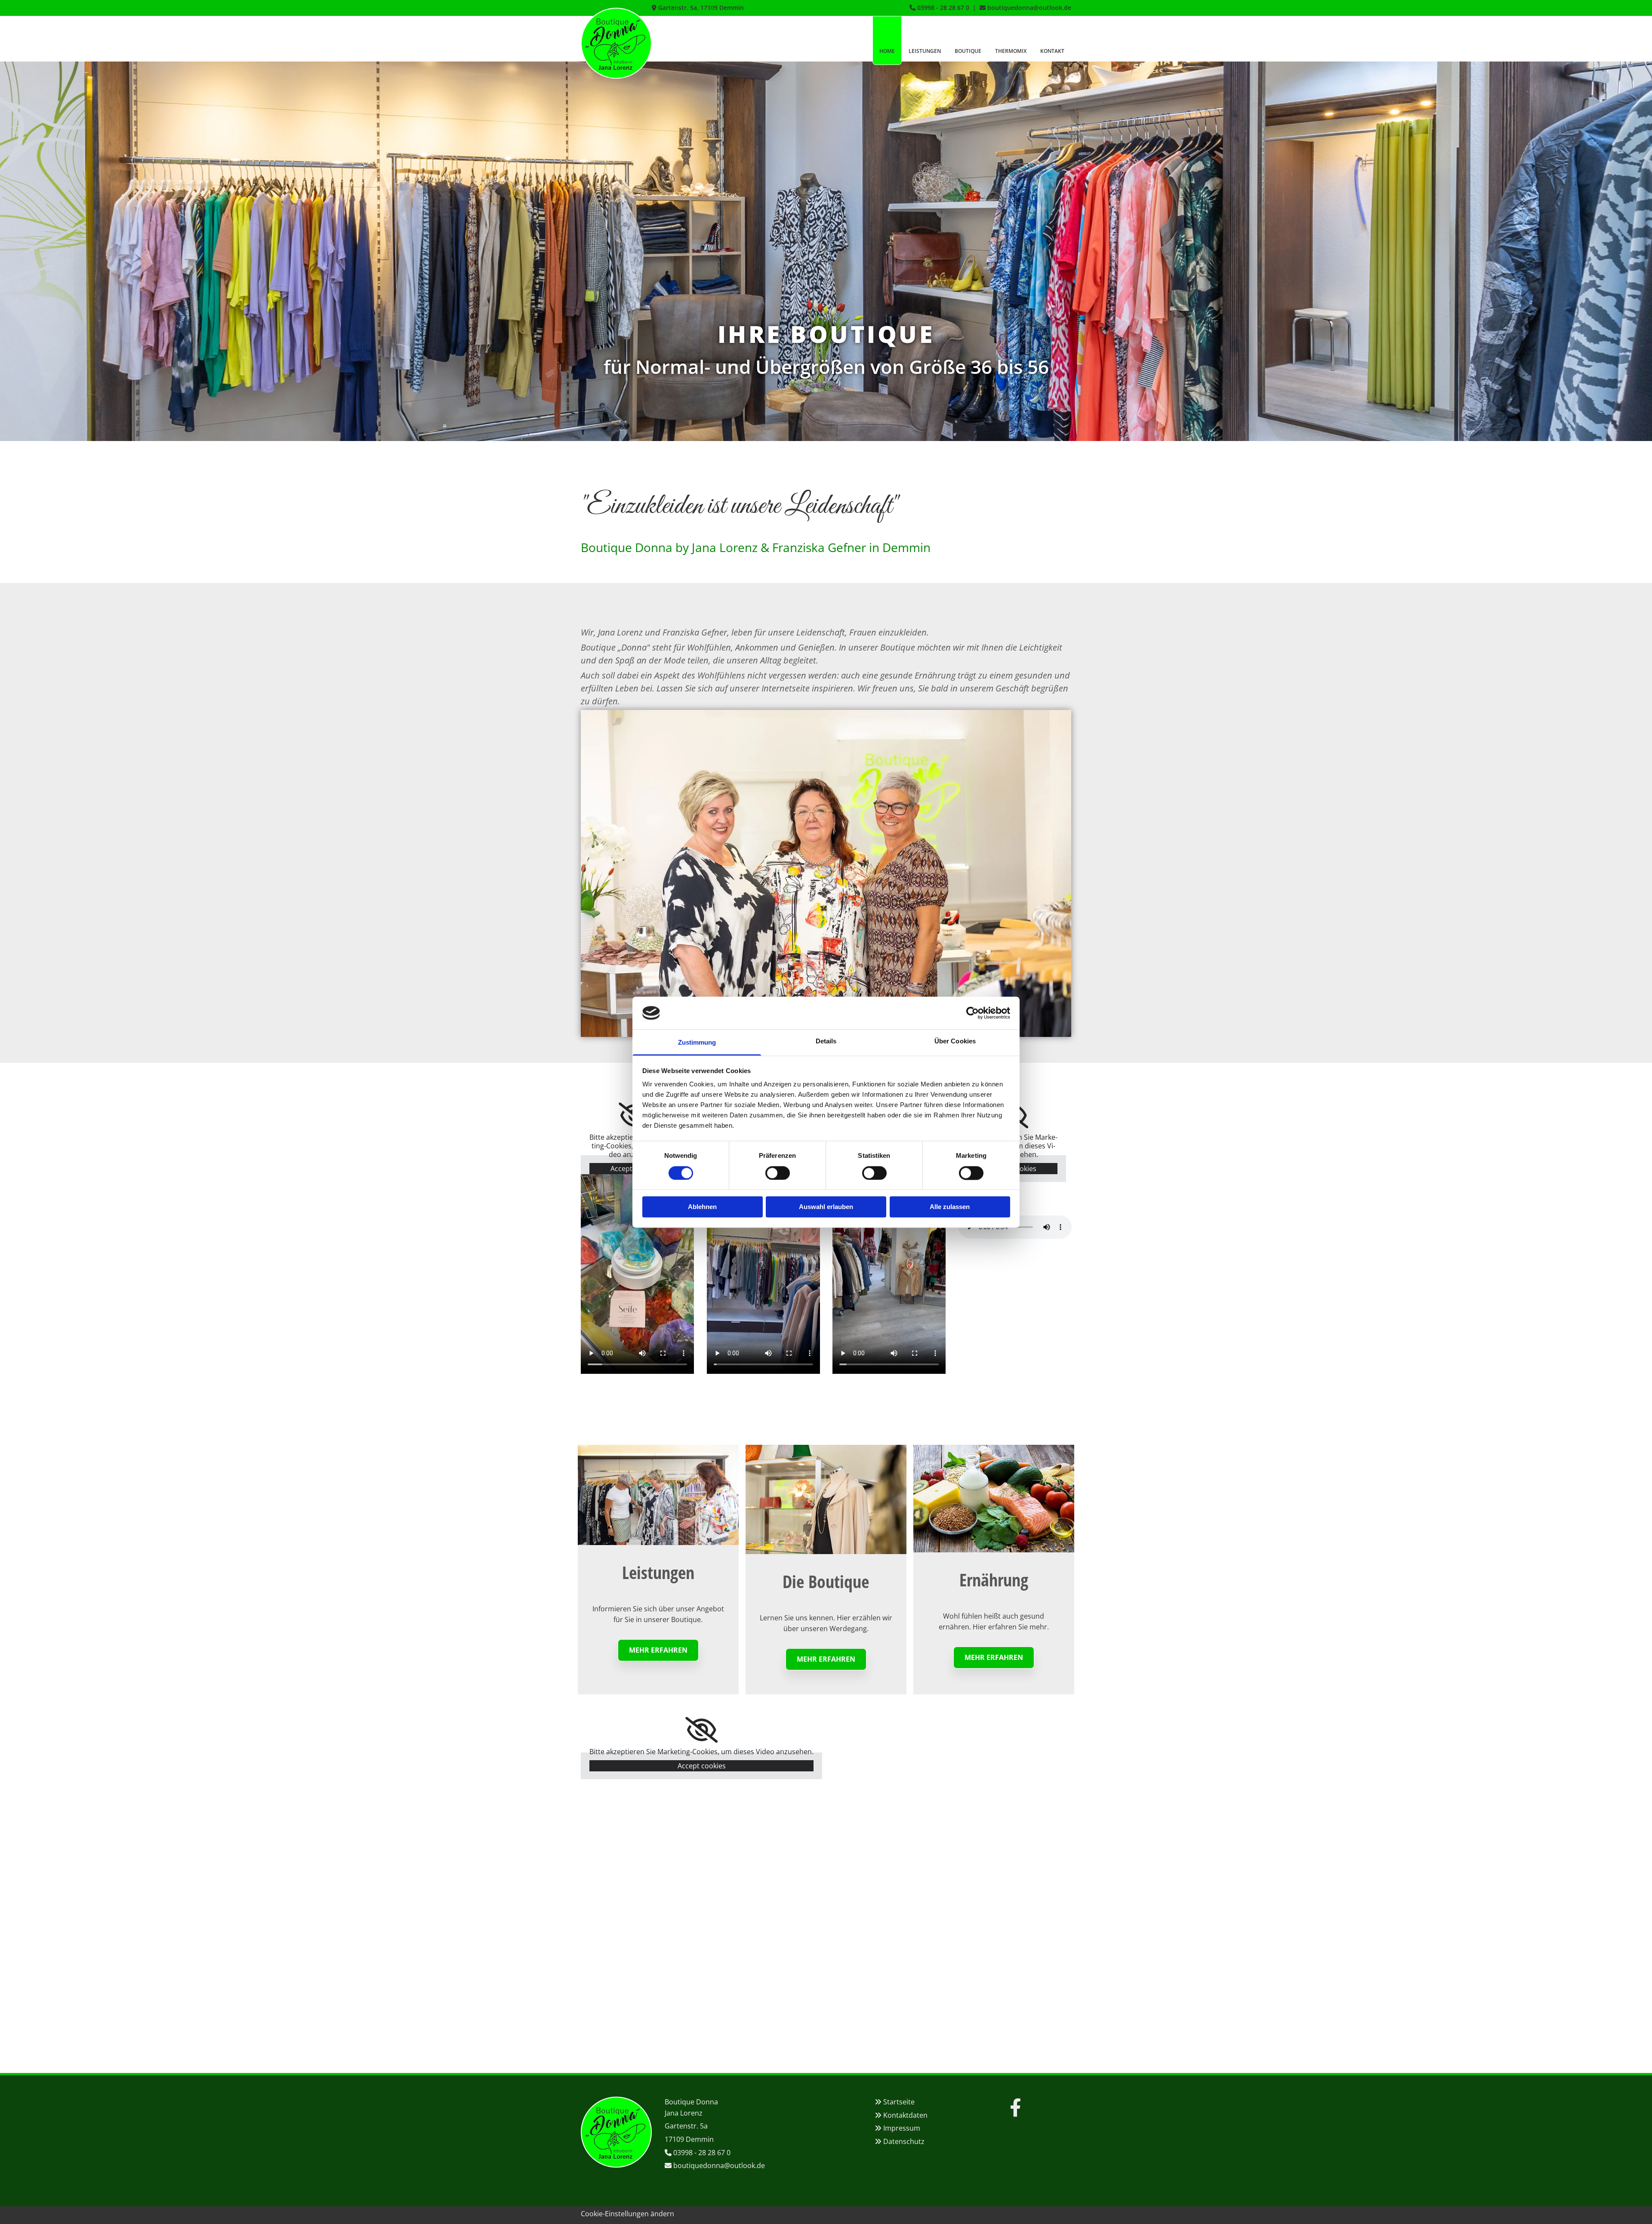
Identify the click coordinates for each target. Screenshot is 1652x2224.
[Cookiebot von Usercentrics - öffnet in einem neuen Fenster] (972, 1013)
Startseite (899, 2102)
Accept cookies (702, 1766)
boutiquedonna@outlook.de (1029, 8)
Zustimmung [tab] (697, 1043)
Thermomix (1011, 51)
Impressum (902, 2128)
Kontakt (1052, 51)
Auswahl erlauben (826, 1207)
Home (887, 51)
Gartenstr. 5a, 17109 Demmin (701, 8)
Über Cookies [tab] (955, 1041)
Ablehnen (702, 1207)
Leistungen (925, 51)
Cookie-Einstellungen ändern (627, 2214)
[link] (701, 1730)
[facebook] (1015, 2107)
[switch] (778, 1173)
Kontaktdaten (905, 2115)
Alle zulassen (950, 1207)
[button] (658, 1650)
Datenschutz (904, 2141)
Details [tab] (826, 1041)
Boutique (968, 51)
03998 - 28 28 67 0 (943, 8)
